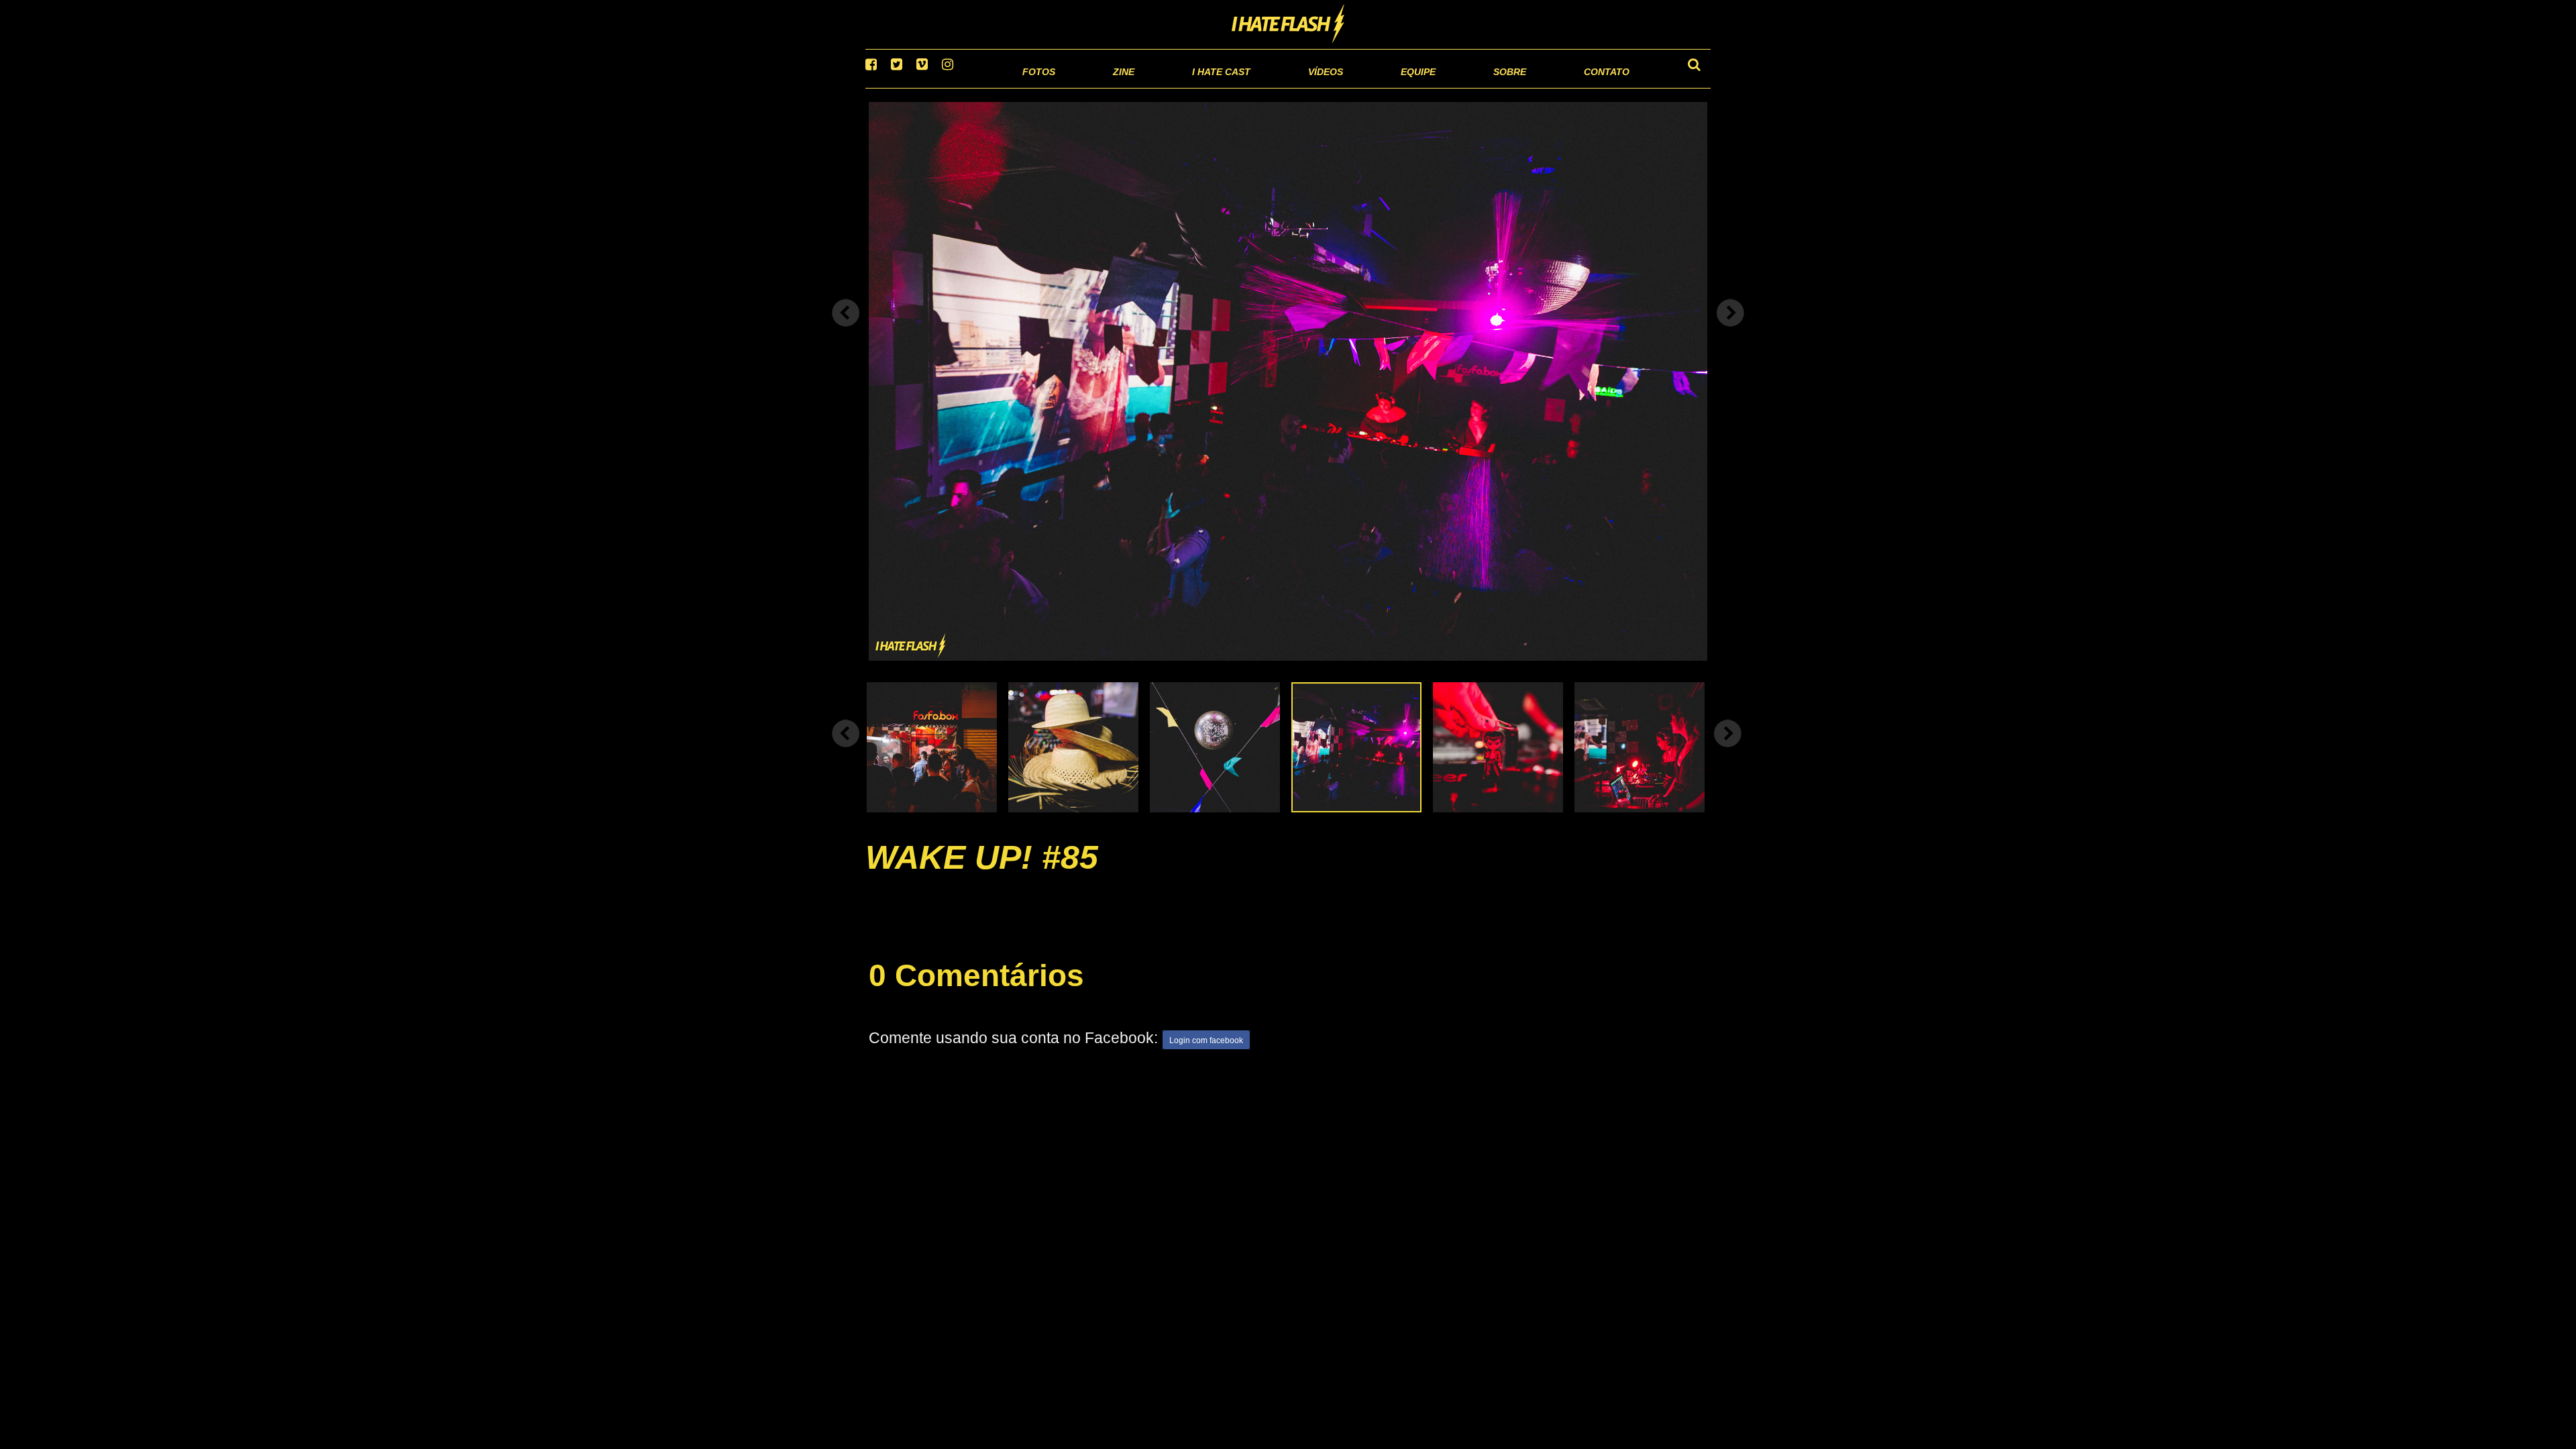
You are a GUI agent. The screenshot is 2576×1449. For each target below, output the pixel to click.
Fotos (946, 87)
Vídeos (1274, 87)
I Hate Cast (1149, 87)
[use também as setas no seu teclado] (846, 330)
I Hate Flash (1288, 25)
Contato (1594, 87)
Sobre (1483, 87)
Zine (1037, 87)
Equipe (1380, 87)
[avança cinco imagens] (846, 750)
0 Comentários (976, 992)
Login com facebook (1206, 1058)
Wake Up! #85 (982, 874)
